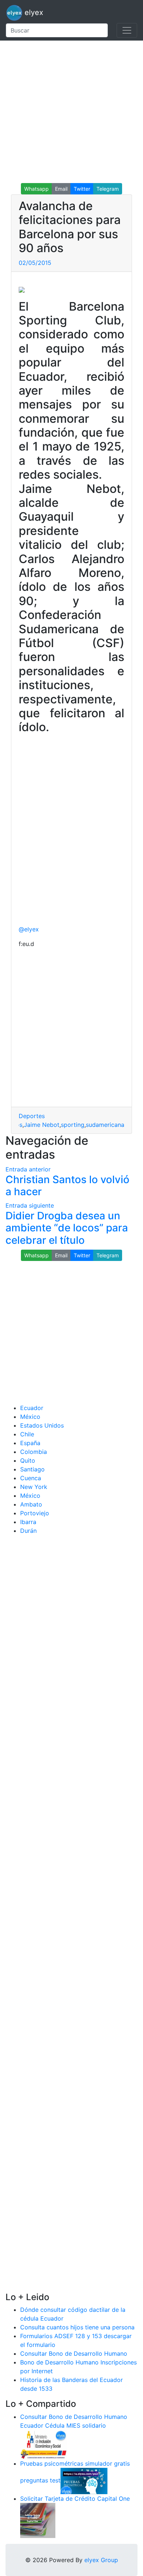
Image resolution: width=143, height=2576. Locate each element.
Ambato (31, 1504)
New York (34, 1487)
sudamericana (105, 1125)
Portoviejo (35, 1513)
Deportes (32, 1116)
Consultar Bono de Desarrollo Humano (74, 2353)
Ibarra (28, 1522)
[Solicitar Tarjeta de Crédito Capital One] (38, 2520)
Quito (28, 1460)
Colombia (34, 1452)
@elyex (29, 929)
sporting (73, 1125)
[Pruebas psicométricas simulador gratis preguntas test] (84, 2481)
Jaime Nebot (42, 1125)
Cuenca (31, 1478)
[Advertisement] (71, 112)
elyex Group (101, 2560)
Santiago (32, 1469)
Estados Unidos (42, 1425)
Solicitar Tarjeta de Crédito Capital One (75, 2499)
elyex (33, 12)
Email (61, 189)
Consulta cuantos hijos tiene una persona (77, 2327)
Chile (27, 1434)
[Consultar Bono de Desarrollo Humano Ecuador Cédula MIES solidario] (44, 2444)
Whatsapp (36, 189)
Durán (28, 1531)
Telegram (108, 189)
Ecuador (32, 1408)
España (30, 1443)
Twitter (82, 189)
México (30, 1417)
